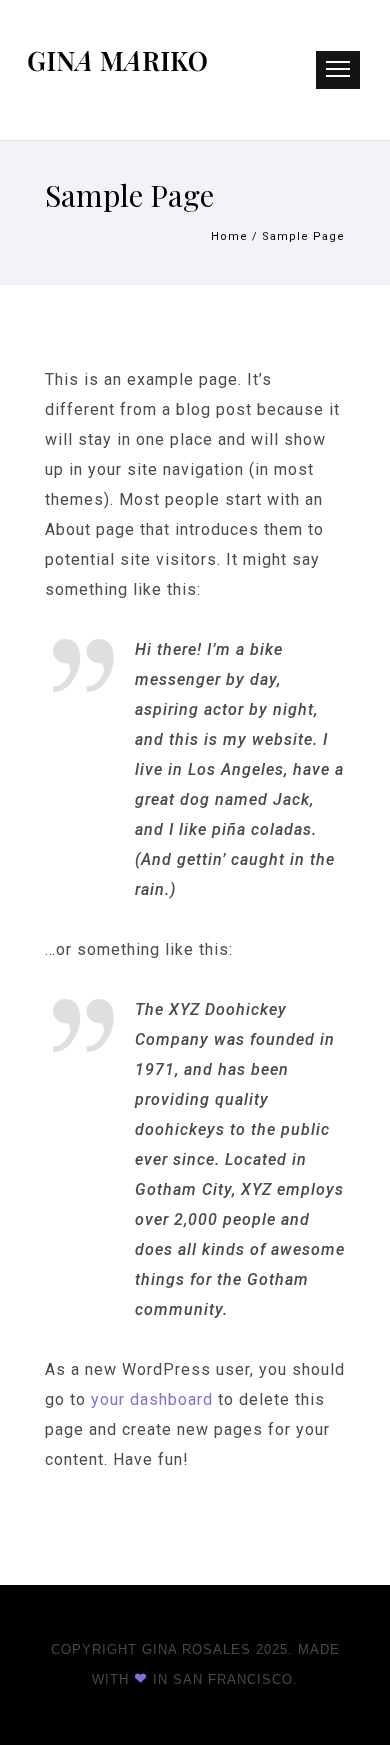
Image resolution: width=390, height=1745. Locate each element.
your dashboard (152, 1399)
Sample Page (303, 236)
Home (229, 236)
